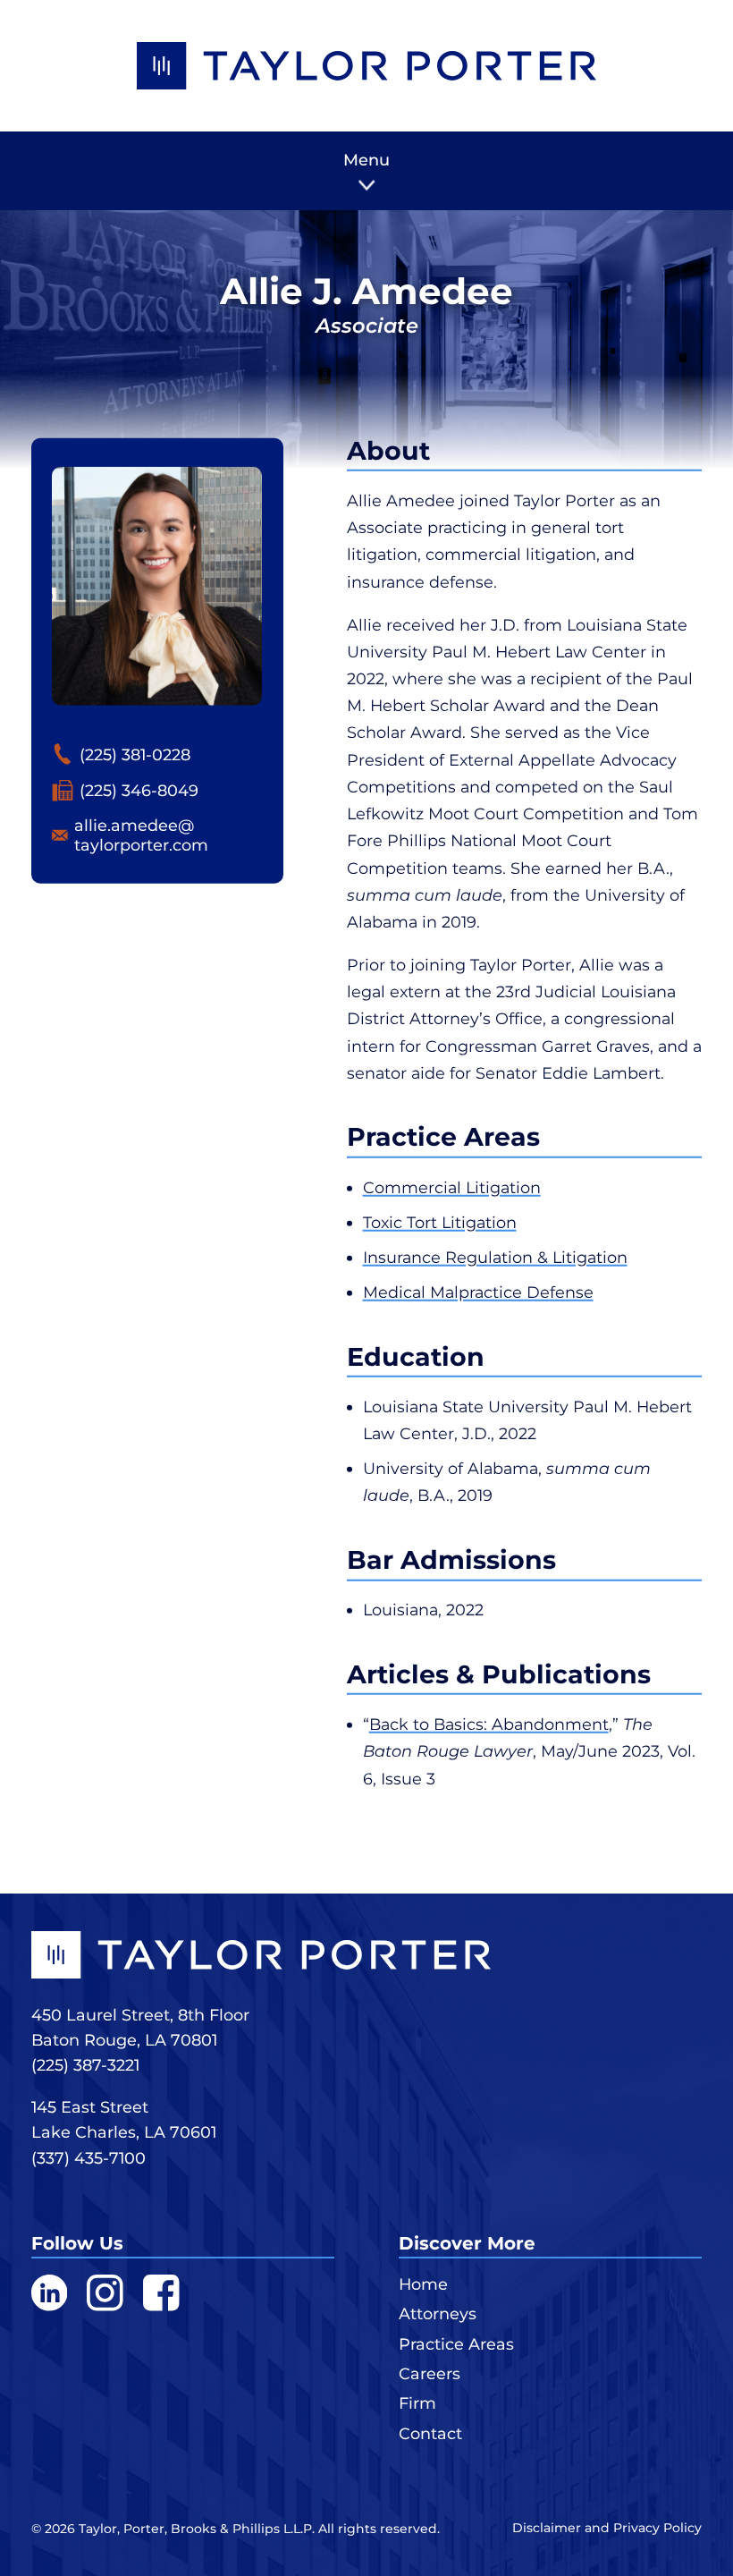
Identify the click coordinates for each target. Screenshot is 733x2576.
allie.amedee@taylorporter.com (141, 835)
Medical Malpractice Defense (478, 1292)
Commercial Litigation (452, 1186)
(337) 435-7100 (88, 2158)
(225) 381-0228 (135, 754)
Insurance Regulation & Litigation (495, 1257)
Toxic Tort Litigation (440, 1222)
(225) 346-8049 (139, 790)
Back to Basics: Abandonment (489, 1724)
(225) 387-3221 (85, 2065)
